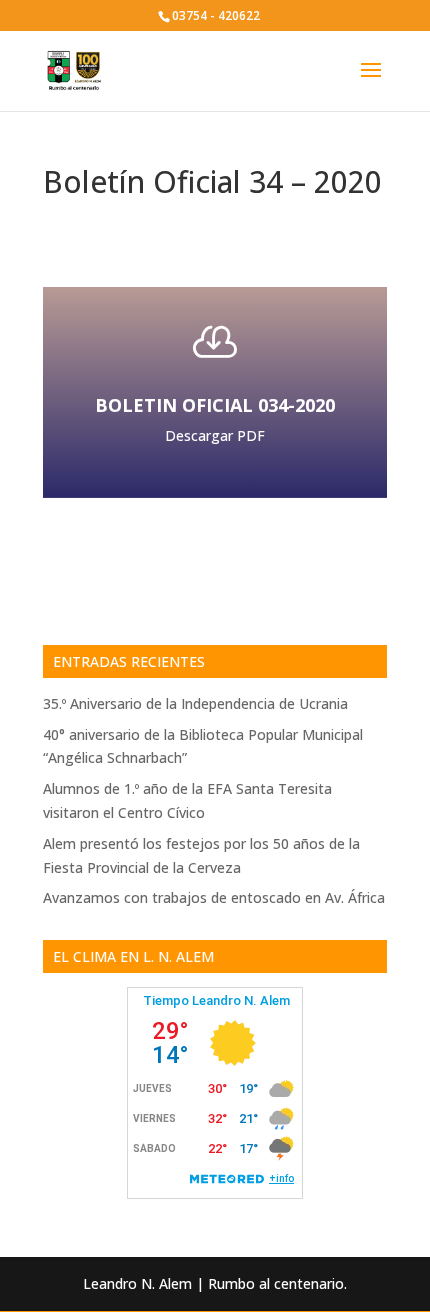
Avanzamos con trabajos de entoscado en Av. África (214, 897)
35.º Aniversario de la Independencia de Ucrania (195, 703)
